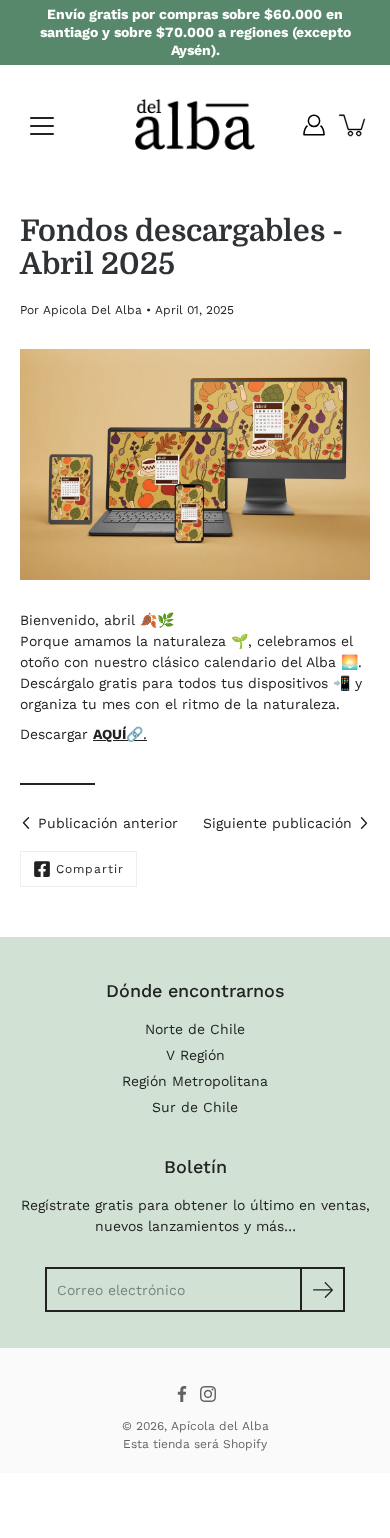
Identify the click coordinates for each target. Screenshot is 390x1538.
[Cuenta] (314, 125)
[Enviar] (322, 1289)
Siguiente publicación (277, 823)
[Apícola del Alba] (195, 125)
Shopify (245, 1444)
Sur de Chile (195, 1107)
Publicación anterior (108, 823)
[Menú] (42, 126)
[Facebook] (182, 1394)
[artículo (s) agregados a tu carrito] (354, 125)
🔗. (136, 734)
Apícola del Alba (220, 1426)
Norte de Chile (195, 1029)
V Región (195, 1055)
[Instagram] (208, 1394)
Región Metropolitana (195, 1081)
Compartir (90, 869)
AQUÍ (109, 734)
